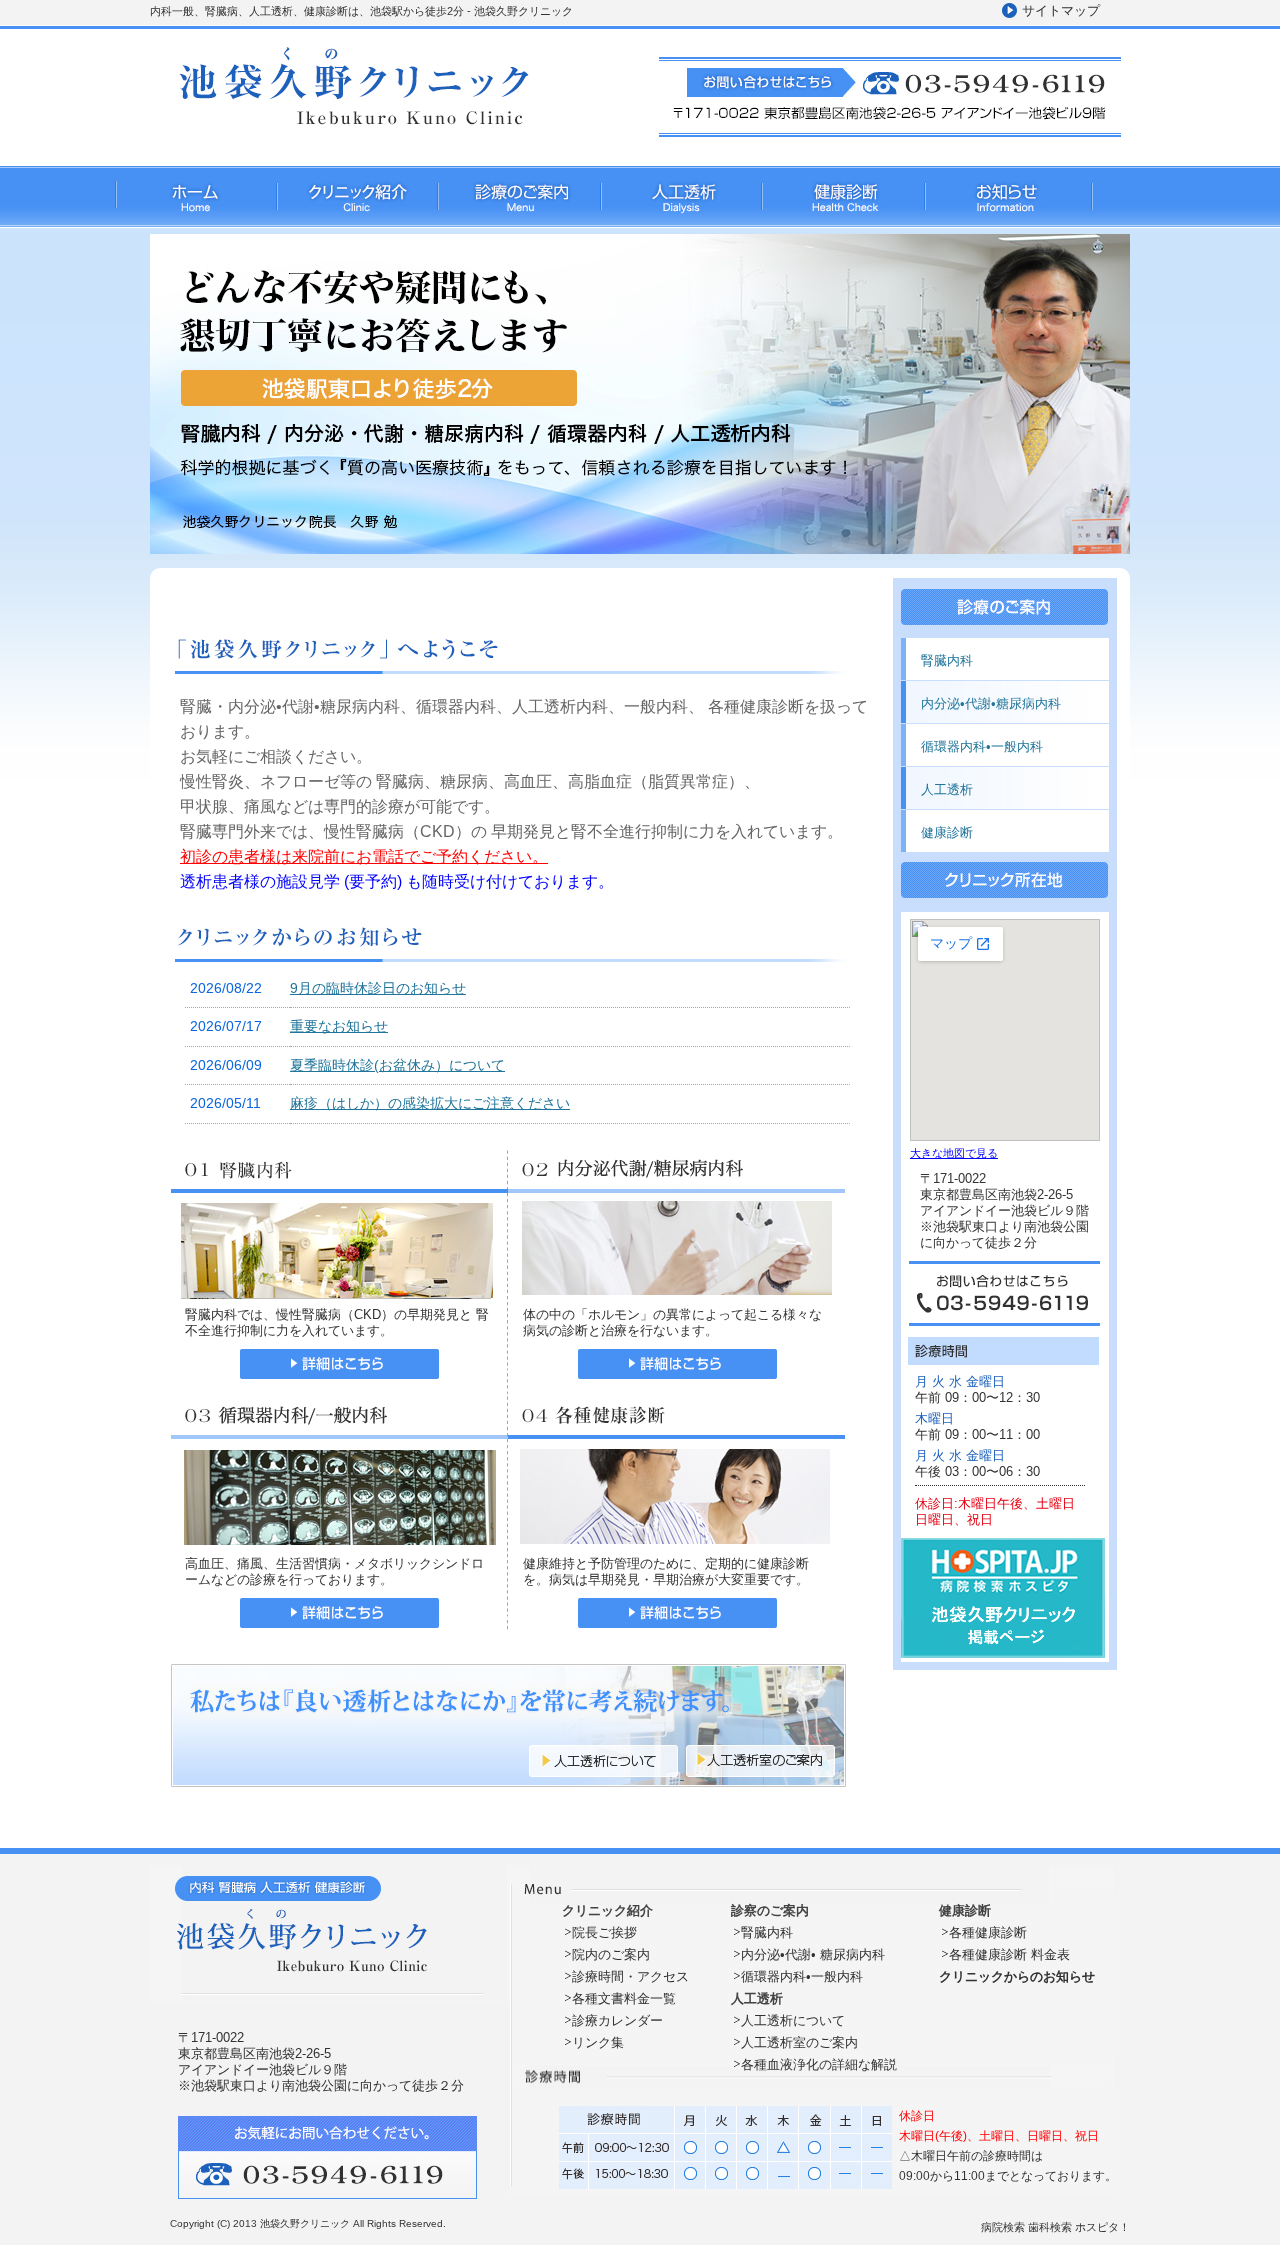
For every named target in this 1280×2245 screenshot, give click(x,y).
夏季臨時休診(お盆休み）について (397, 1065)
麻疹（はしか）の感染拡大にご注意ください (430, 1103)
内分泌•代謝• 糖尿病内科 (813, 1954)
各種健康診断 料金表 (1009, 1954)
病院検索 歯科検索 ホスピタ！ (1055, 2227)
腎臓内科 (947, 660)
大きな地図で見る (954, 1153)
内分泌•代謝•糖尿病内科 (991, 703)
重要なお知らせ (339, 1026)
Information (1008, 201)
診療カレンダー (617, 2020)
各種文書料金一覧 (624, 1998)
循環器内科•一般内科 (982, 746)
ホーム (195, 193)
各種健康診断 (988, 1932)
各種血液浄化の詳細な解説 (819, 2064)
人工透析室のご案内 (799, 2042)
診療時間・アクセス (630, 1976)
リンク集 (598, 2042)
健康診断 (842, 201)
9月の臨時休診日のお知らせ (378, 988)
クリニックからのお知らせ (1017, 1976)
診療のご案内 (518, 201)
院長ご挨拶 (604, 1932)
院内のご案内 (611, 1954)
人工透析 (680, 201)
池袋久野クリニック (306, 2223)
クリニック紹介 (356, 201)
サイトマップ (1061, 10)
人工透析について (793, 2020)
